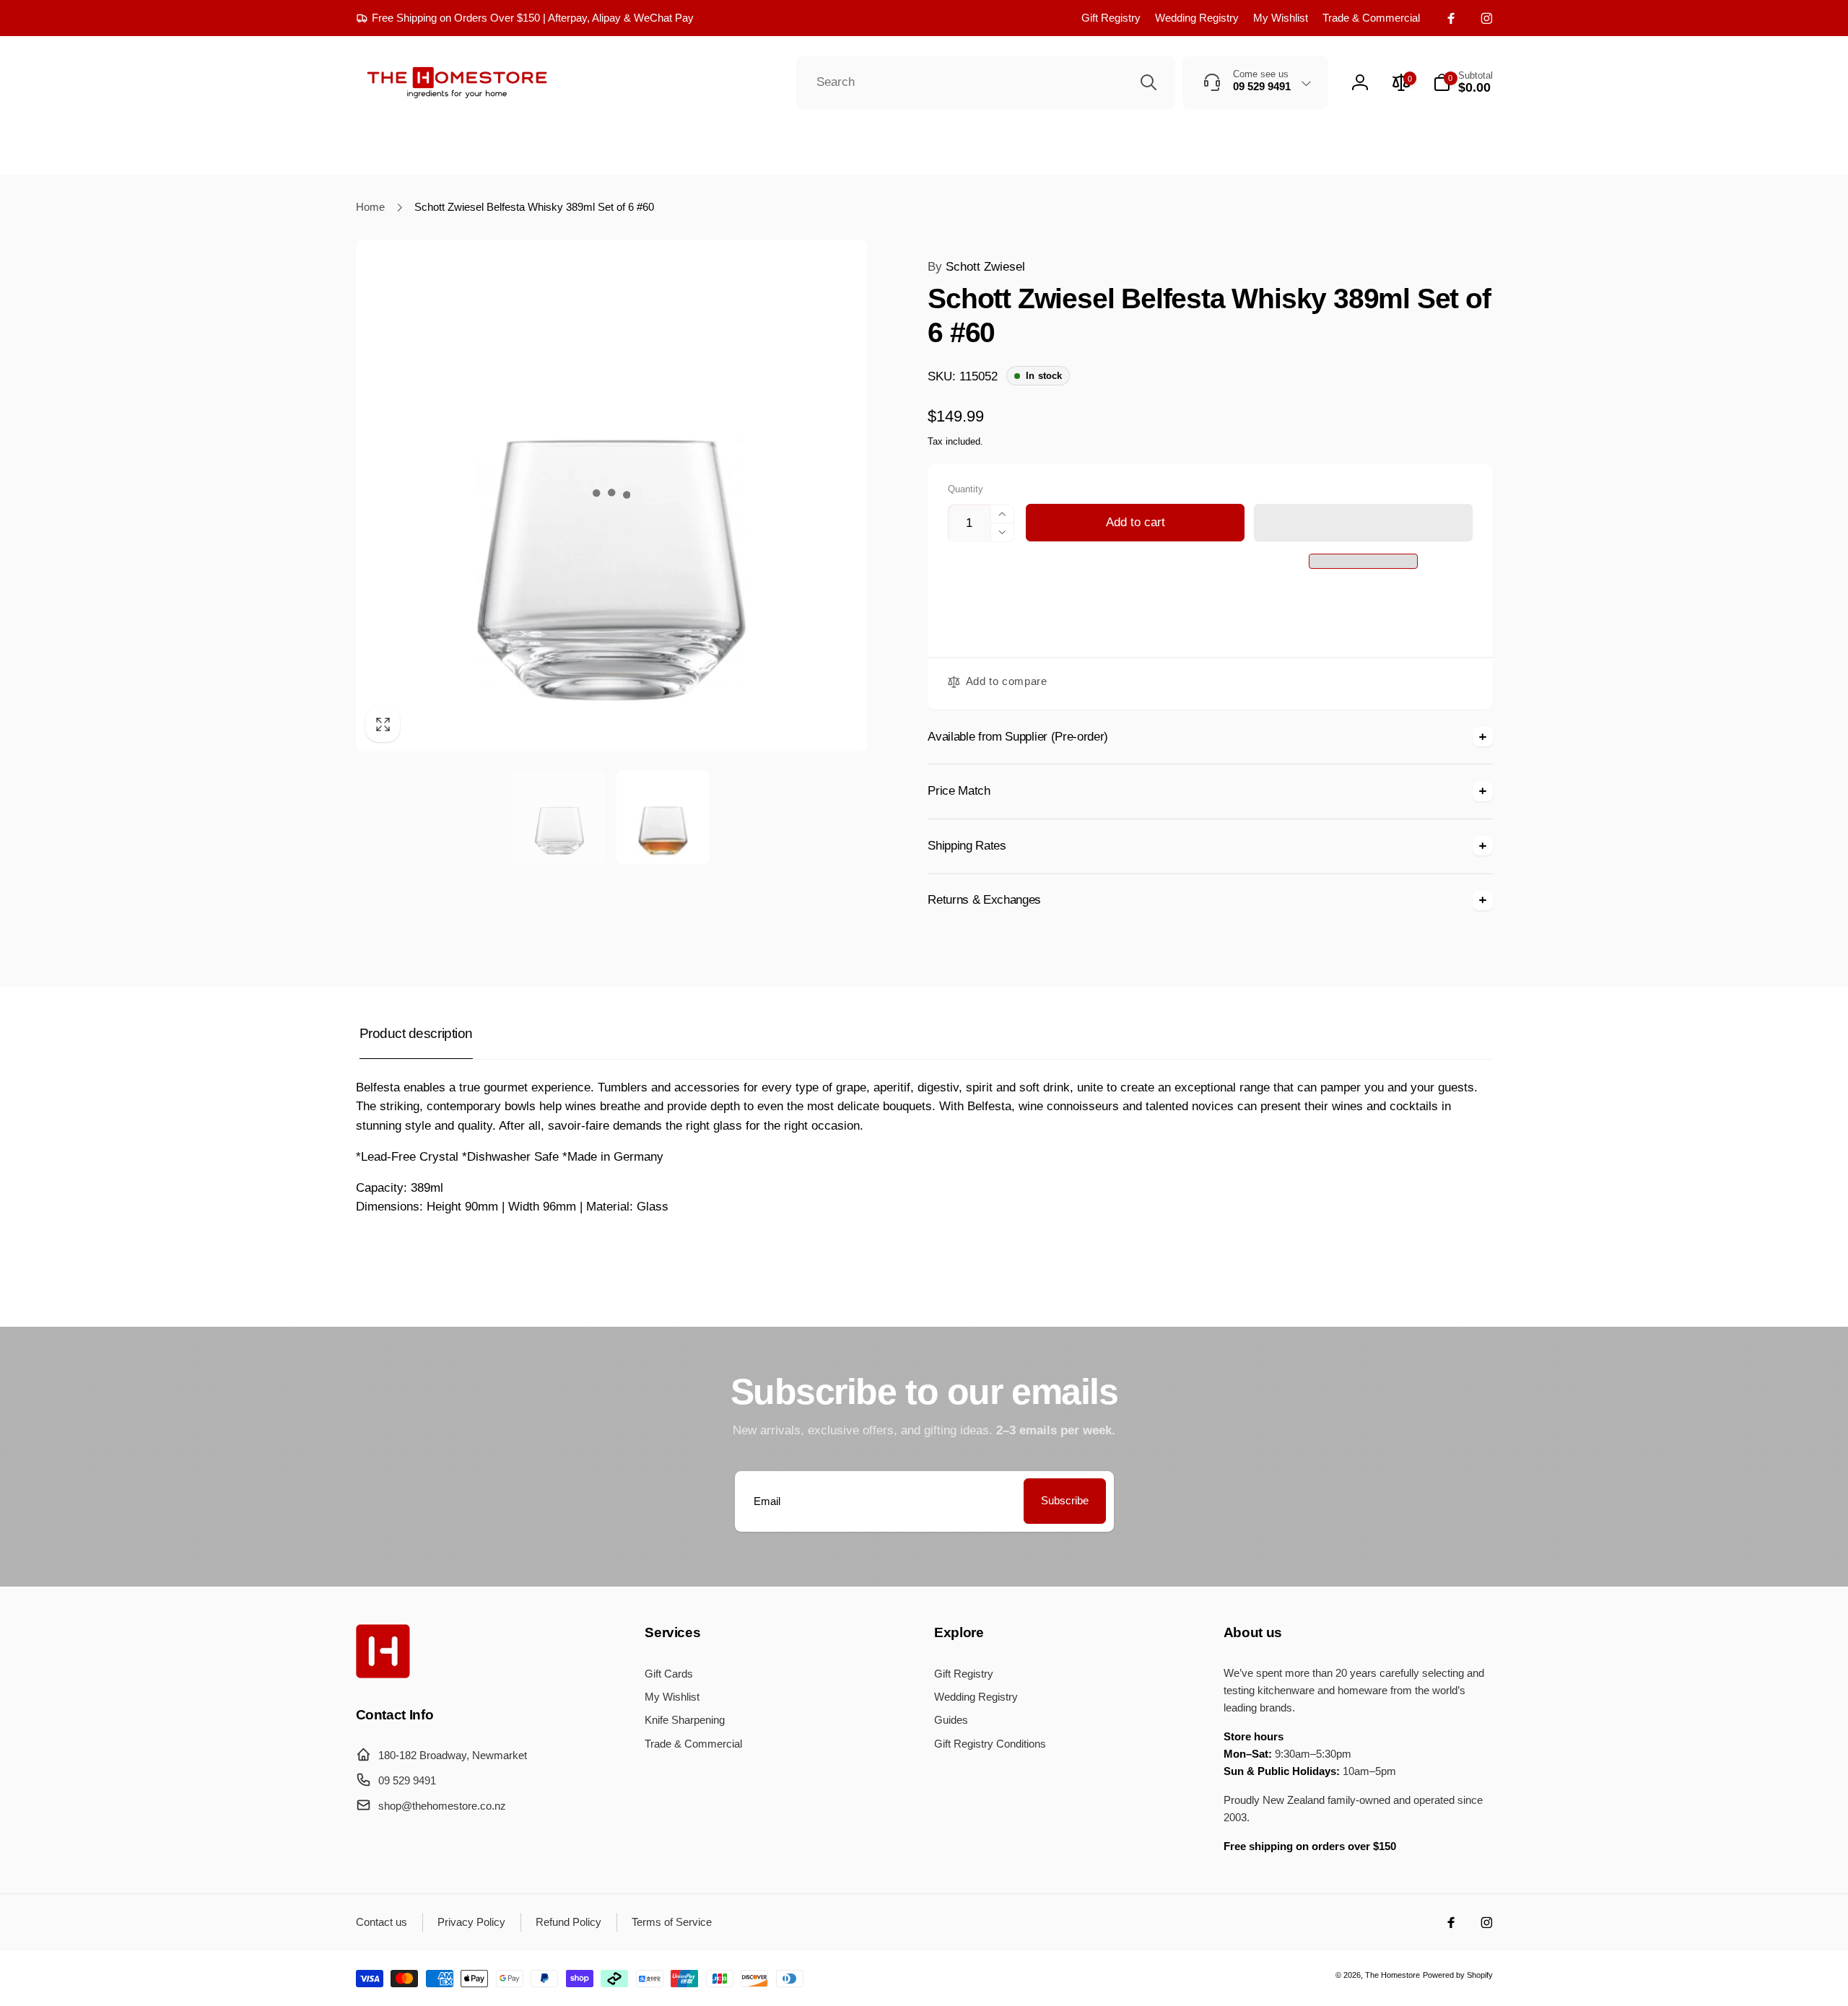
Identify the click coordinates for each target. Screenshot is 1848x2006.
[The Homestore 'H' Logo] (383, 1674)
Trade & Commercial (1371, 18)
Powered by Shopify (1458, 1975)
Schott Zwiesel (976, 267)
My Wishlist (1281, 18)
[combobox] (986, 83)
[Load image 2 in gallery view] (663, 817)
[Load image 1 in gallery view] (559, 817)
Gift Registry (1111, 18)
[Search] (1149, 82)
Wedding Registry (1197, 18)
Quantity (966, 489)
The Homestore (1392, 1975)
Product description (416, 1033)
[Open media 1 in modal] (612, 496)
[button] (1363, 523)
